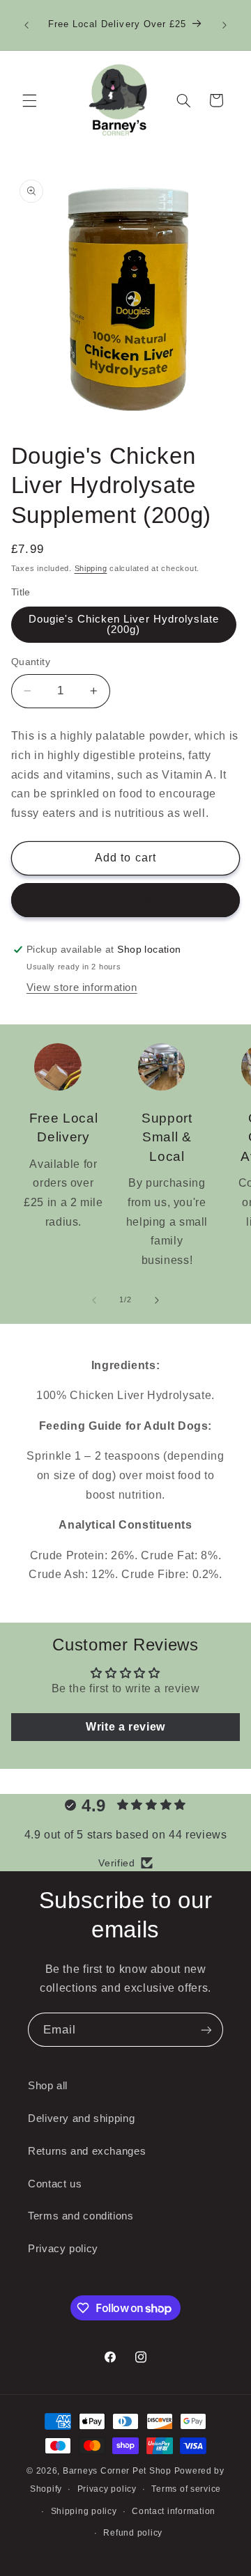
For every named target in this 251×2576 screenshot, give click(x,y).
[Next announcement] (225, 25)
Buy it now (126, 900)
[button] (29, 100)
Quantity (31, 662)
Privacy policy (63, 2249)
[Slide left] (94, 1300)
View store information (82, 988)
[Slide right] (157, 1300)
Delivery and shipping (81, 2118)
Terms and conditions (81, 2216)
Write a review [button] (125, 1727)
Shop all (48, 2086)
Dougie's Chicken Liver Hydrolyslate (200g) (124, 624)
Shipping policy (84, 2511)
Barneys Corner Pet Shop (117, 2471)
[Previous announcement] (26, 25)
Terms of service (186, 2489)
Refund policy (133, 2533)
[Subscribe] (206, 2030)
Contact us (55, 2184)
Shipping (91, 568)
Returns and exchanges (87, 2151)
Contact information (174, 2511)
